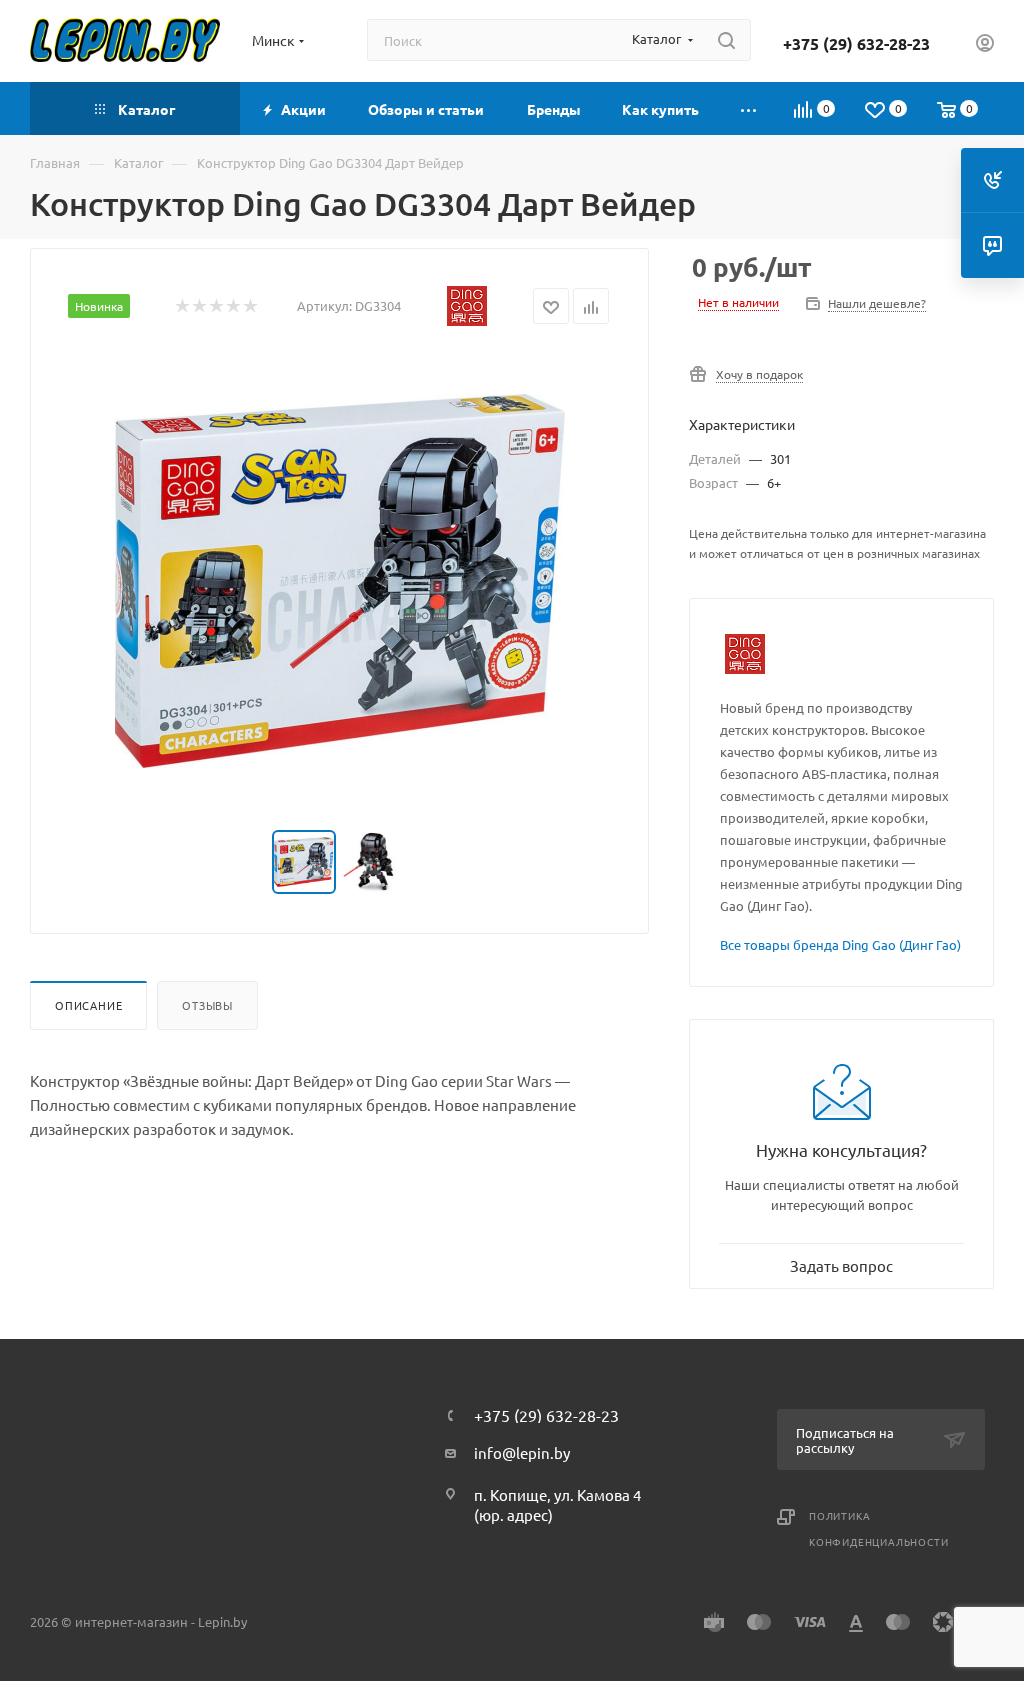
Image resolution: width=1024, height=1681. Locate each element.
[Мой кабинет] (985, 45)
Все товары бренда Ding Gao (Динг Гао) (840, 944)
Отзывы (207, 1005)
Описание (88, 1005)
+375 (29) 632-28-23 (856, 44)
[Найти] (726, 40)
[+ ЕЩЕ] (750, 108)
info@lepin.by (522, 1452)
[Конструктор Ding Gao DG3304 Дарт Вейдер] (340, 581)
